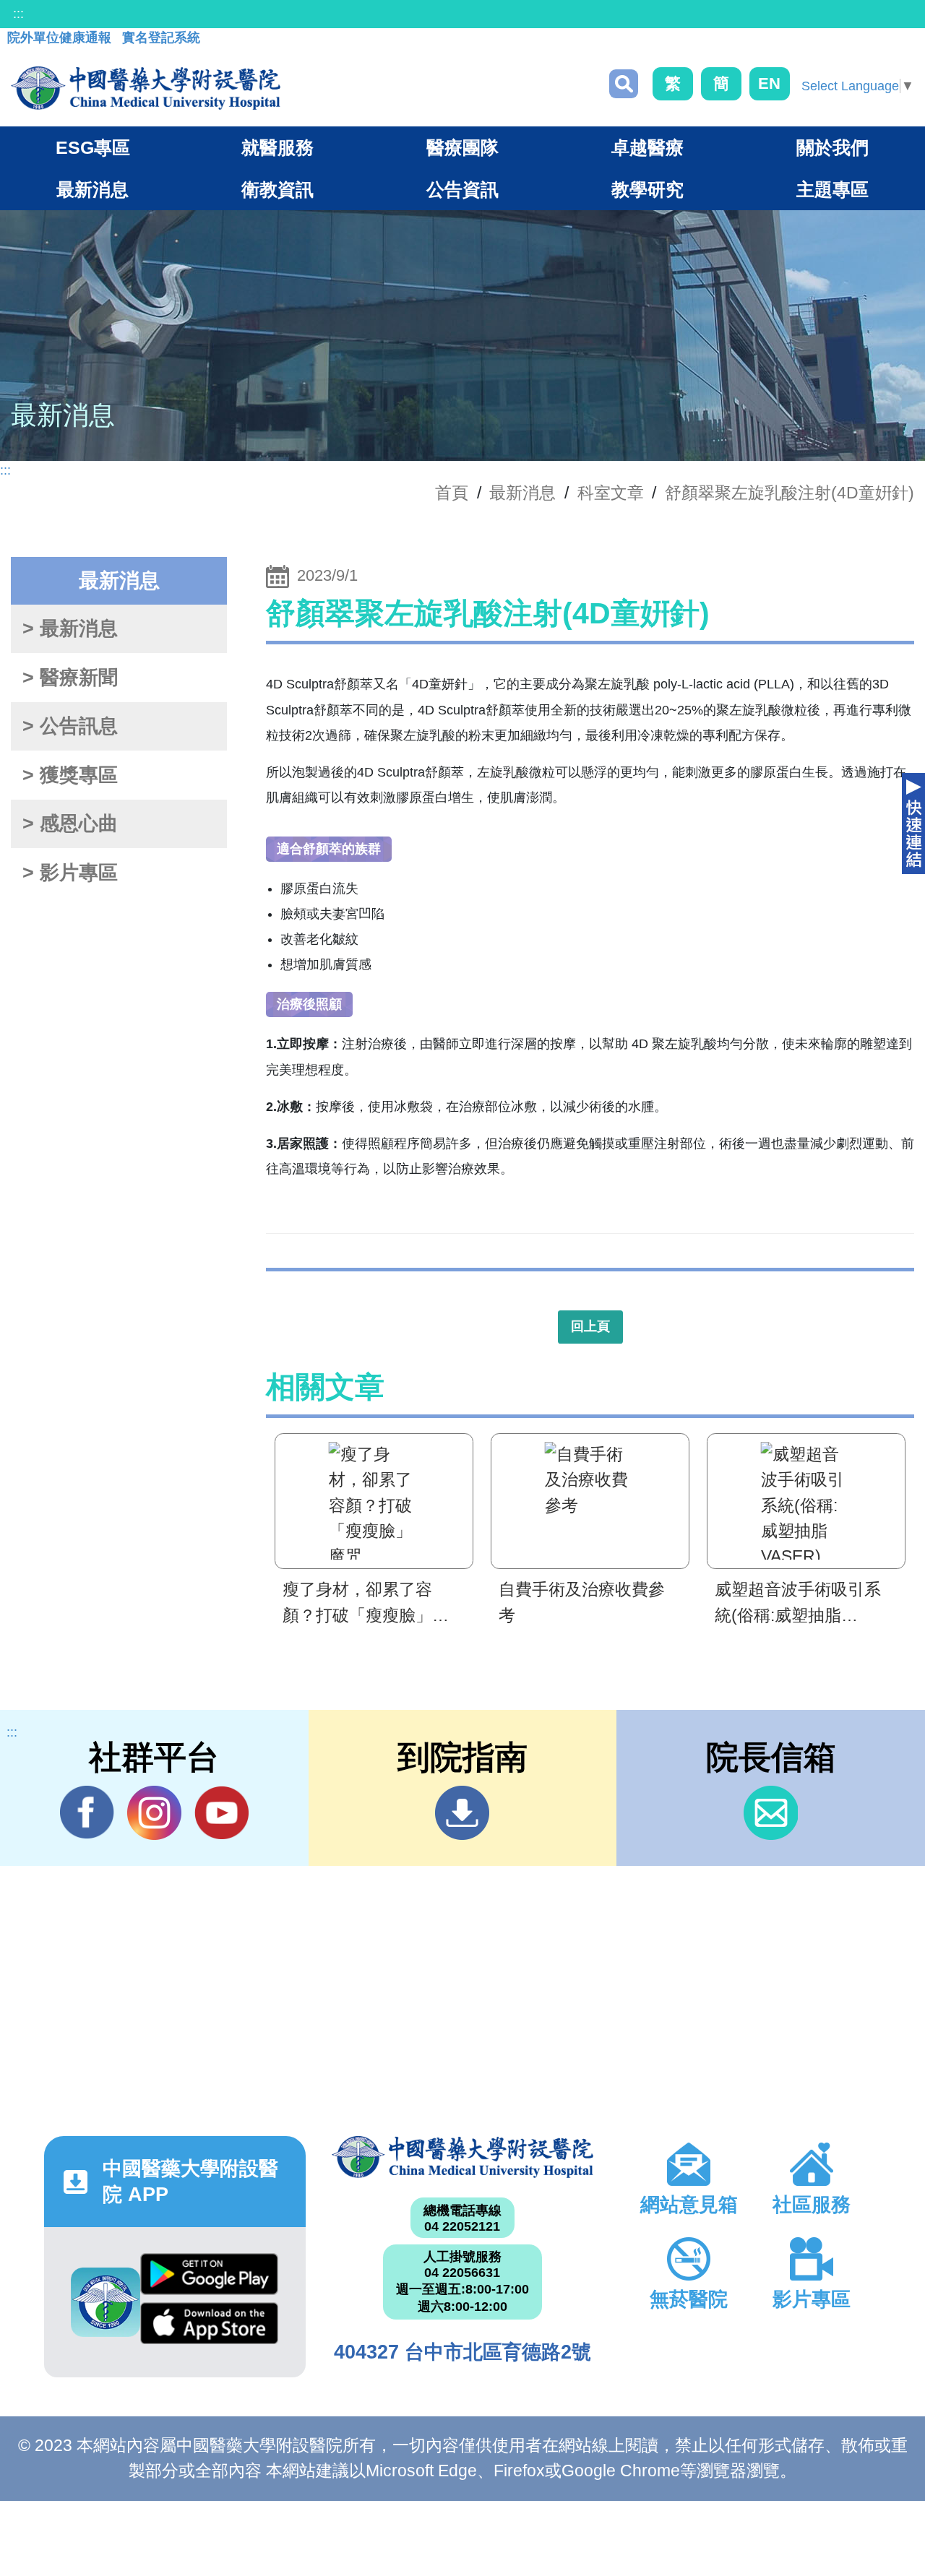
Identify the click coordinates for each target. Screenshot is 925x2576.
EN (769, 83)
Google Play (209, 2278)
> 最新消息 (70, 628)
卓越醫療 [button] (647, 147)
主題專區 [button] (832, 189)
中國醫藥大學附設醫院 (462, 2157)
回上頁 (590, 1326)
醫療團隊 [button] (462, 147)
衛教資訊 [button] (277, 189)
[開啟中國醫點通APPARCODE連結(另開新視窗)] (106, 2302)
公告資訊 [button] (462, 189)
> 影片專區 (70, 873)
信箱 (771, 1813)
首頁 (452, 493)
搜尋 (624, 84)
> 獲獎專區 (70, 775)
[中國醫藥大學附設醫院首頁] (146, 88)
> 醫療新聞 (70, 678)
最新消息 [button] (92, 189)
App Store (209, 2327)
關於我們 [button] (832, 147)
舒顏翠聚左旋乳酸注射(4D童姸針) (790, 493)
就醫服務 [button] (277, 147)
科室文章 (611, 493)
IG (154, 1813)
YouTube (221, 1813)
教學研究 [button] (647, 189)
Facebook (87, 1813)
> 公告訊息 (70, 726)
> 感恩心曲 (70, 824)
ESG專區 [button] (93, 147)
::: (18, 14)
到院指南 (462, 1813)
